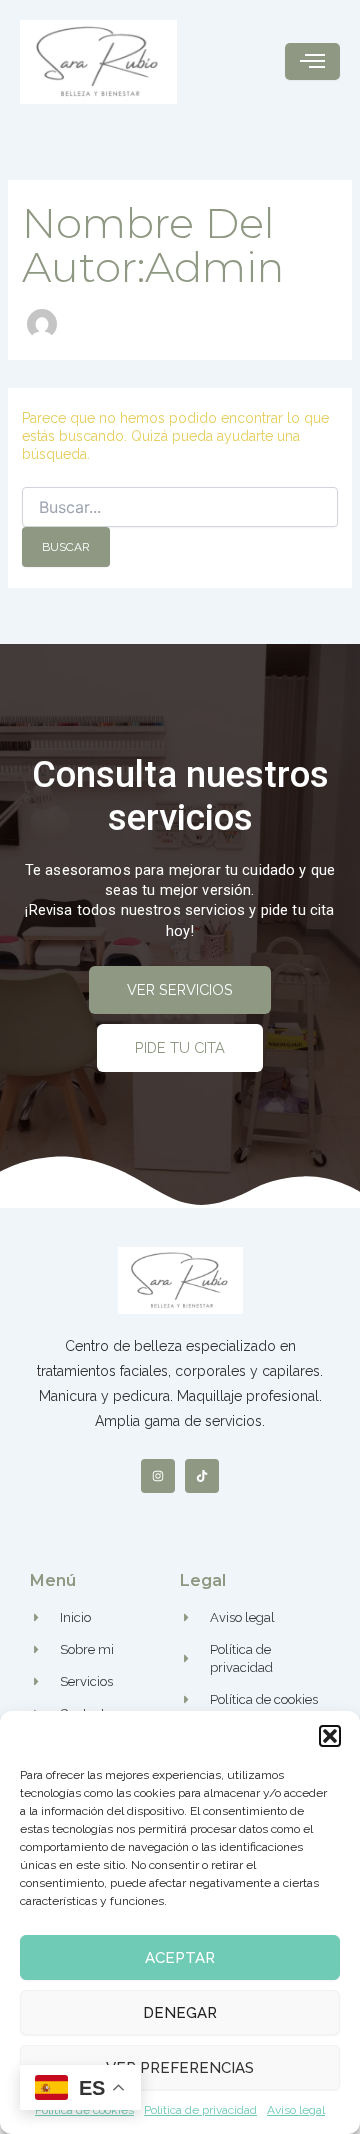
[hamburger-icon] (312, 61)
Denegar (180, 2013)
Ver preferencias (180, 2068)
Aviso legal (296, 2110)
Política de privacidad (200, 2110)
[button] (330, 1736)
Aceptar (180, 1958)
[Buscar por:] (180, 508)
